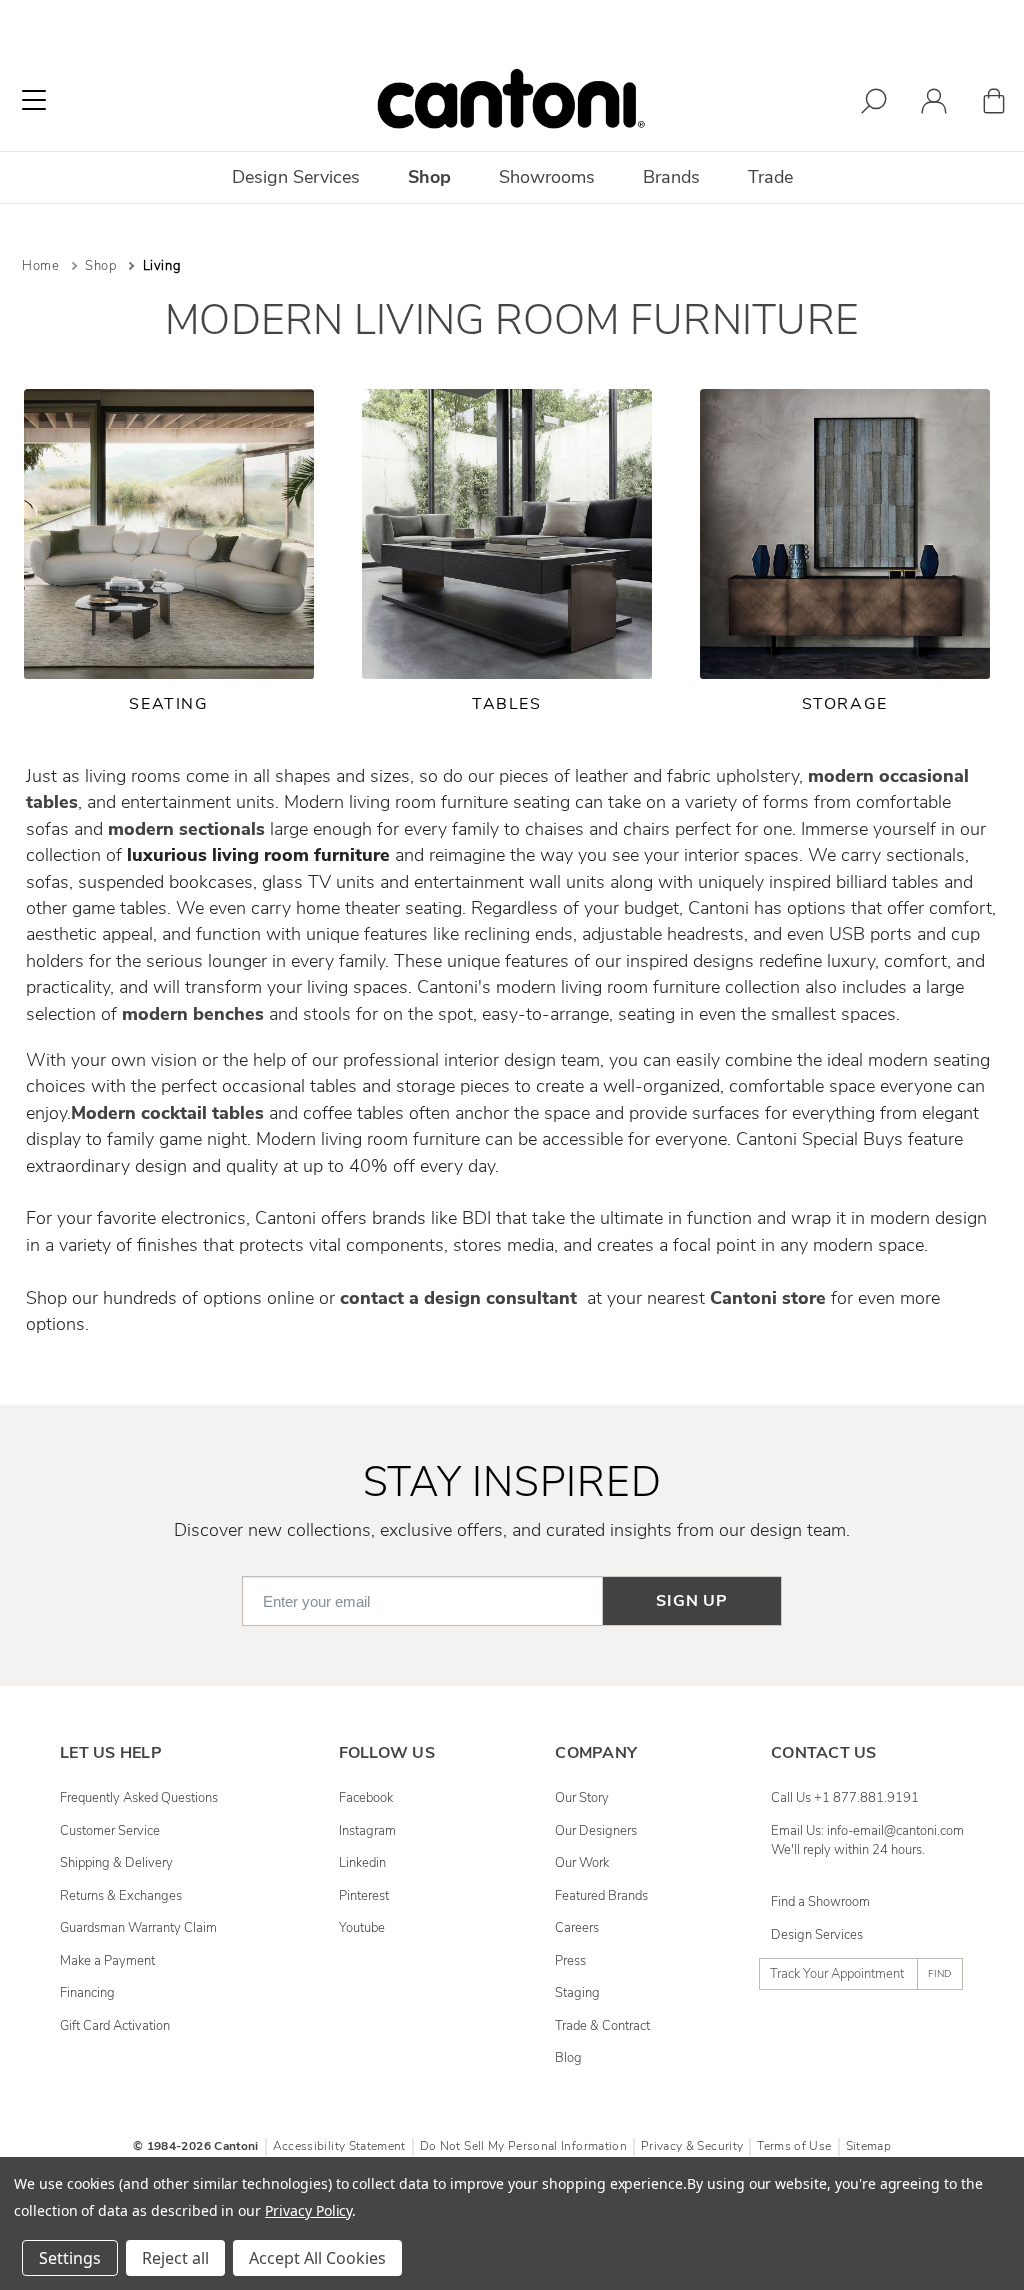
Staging (577, 1993)
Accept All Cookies (317, 2258)
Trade (770, 177)
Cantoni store (768, 1298)
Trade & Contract (602, 2026)
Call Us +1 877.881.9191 (845, 1798)
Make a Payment (107, 1961)
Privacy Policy (308, 2210)
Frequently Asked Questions (139, 1798)
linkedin (362, 1863)
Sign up (692, 1601)
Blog (568, 2058)
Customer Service (110, 1831)
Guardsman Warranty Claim (138, 1928)
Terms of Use (794, 2146)
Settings (70, 2258)
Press (570, 1961)
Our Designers (596, 1831)
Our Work (582, 1863)
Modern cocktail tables (167, 1113)
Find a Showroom (820, 1902)
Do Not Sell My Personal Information (523, 2146)
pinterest (364, 1896)
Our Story (582, 1798)
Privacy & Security (692, 2146)
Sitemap (868, 2146)
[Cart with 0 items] (994, 104)
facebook (366, 1798)
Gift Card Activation (115, 2026)
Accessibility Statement (339, 2146)
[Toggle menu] (34, 100)
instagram (367, 1831)
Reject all (175, 2258)
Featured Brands (601, 1896)
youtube (362, 1928)
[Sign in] (934, 104)
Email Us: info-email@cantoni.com (867, 1831)
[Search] (874, 104)
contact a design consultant (461, 1298)
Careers (577, 1928)
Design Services (817, 1935)
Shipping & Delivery (116, 1863)
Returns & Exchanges (121, 1896)
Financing (87, 1993)
